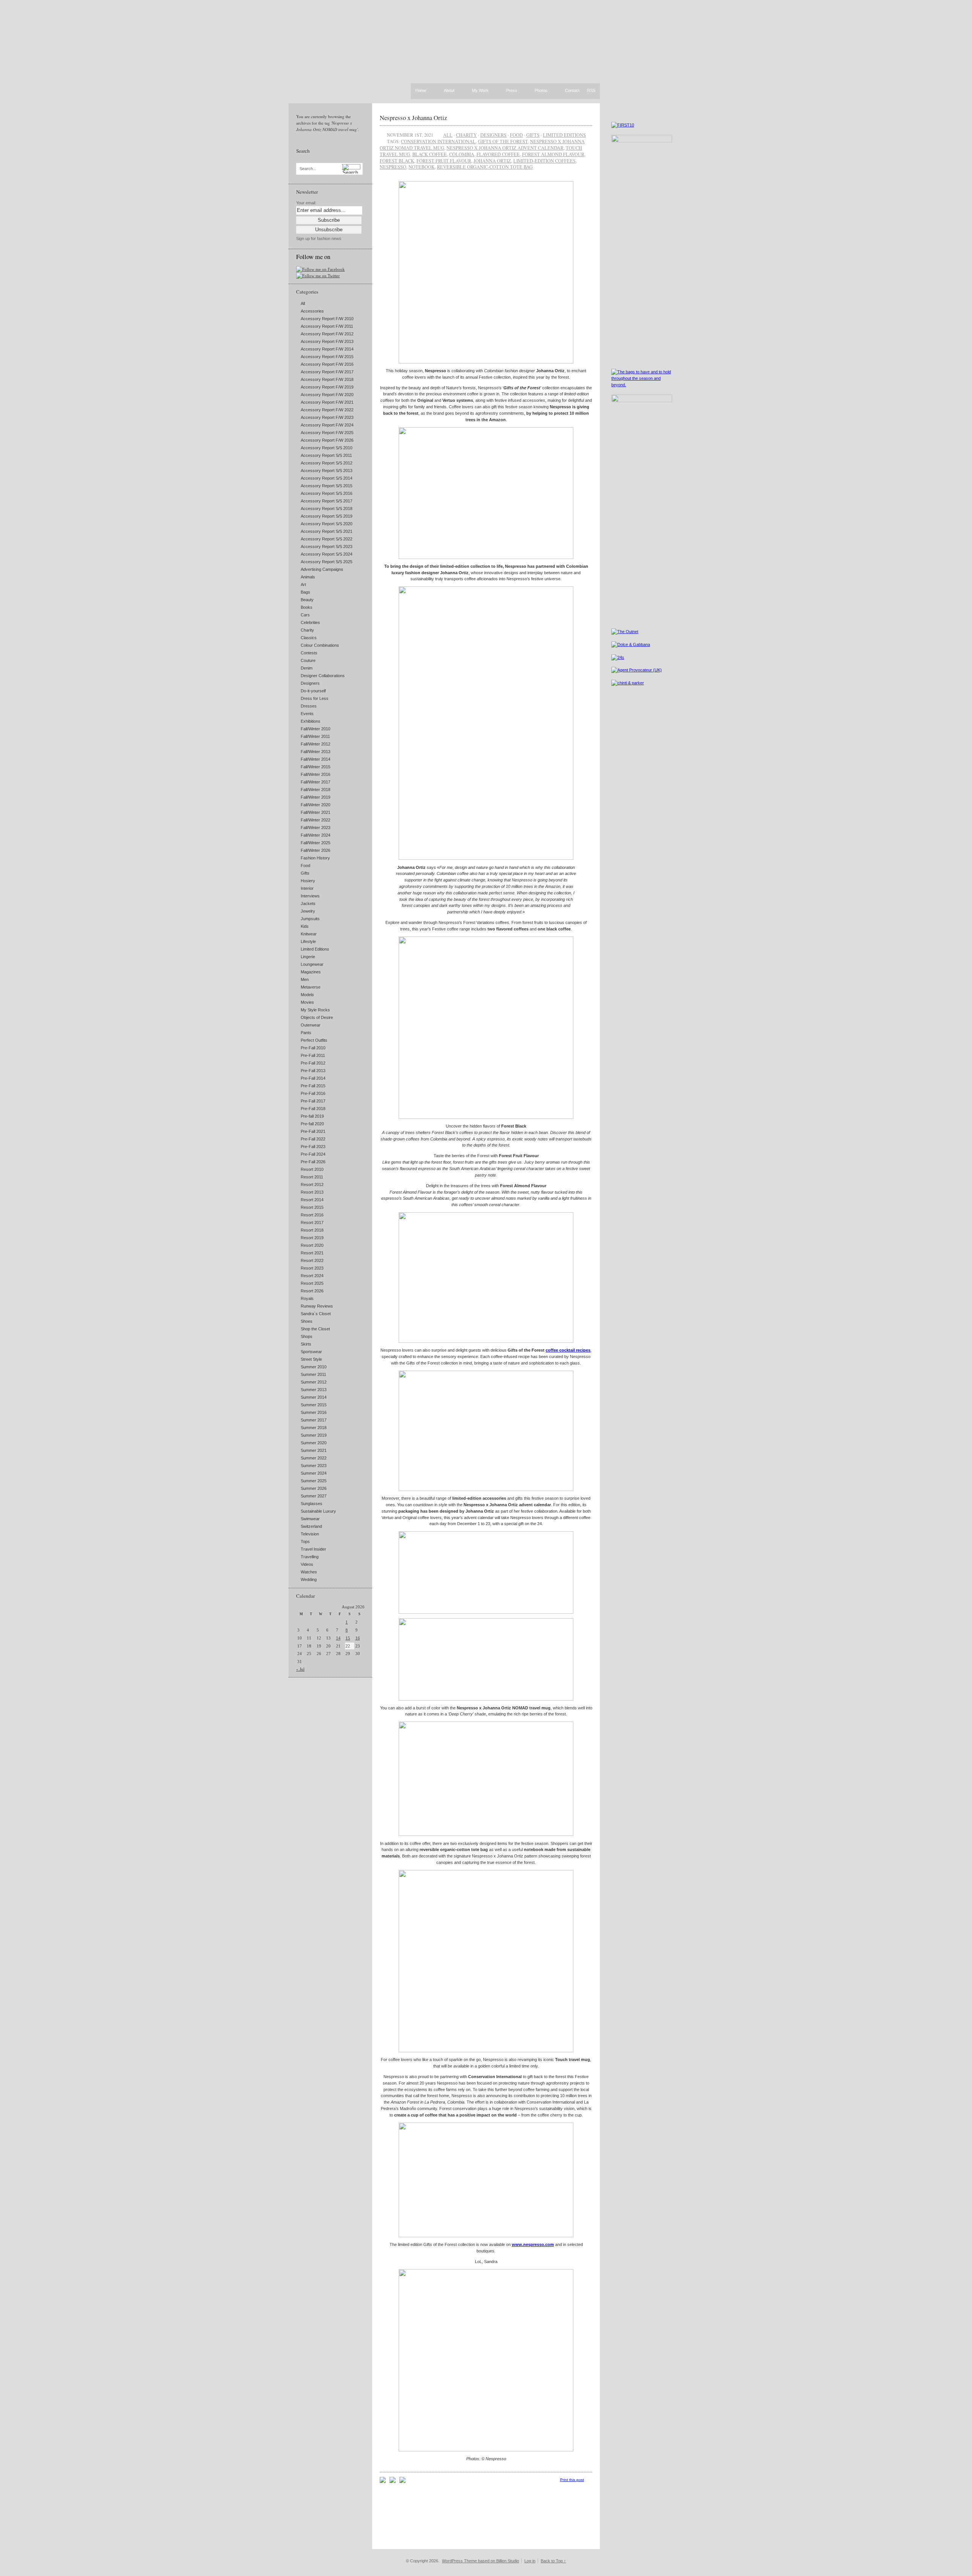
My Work (480, 91)
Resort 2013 (312, 1192)
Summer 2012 (314, 1382)
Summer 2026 (314, 1488)
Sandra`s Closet (316, 1314)
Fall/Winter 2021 (316, 812)
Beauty (307, 600)
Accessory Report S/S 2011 (326, 455)
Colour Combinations (320, 645)
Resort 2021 (312, 1253)
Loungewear (312, 964)
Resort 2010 (312, 1169)
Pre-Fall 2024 (313, 1154)
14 (338, 1638)
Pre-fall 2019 (312, 1116)
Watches (309, 1572)
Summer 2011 (313, 1374)
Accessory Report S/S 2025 (327, 562)
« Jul (300, 1669)
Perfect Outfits (314, 1040)
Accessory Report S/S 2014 (327, 478)
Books (307, 607)
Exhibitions (311, 721)
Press (512, 91)
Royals (307, 1298)
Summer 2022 (314, 1458)
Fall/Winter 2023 (316, 828)
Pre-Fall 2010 (313, 1048)
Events (307, 714)
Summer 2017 (314, 1420)
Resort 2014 (312, 1200)
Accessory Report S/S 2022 (327, 539)
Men (305, 979)
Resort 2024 (312, 1276)
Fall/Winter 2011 (315, 736)
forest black (397, 161)
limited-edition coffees (544, 161)
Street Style (311, 1359)
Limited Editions (315, 949)
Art (303, 584)
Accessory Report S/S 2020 (327, 524)
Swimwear (310, 1519)
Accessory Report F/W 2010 (327, 319)
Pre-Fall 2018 (313, 1109)
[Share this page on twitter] (402, 2481)
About (449, 91)
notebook (422, 167)
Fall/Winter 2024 (316, 835)
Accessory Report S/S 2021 (327, 531)
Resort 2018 (312, 1230)
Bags (305, 592)
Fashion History (315, 858)
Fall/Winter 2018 (316, 790)
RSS (591, 90)
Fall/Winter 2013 (316, 752)
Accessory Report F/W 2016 (327, 364)
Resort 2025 (312, 1283)
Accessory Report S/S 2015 (327, 486)
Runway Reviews (317, 1306)
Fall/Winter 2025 (316, 843)
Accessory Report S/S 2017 (327, 501)
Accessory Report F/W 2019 (327, 387)
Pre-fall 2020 (312, 1124)
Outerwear (311, 1025)
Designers (310, 683)
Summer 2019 (314, 1435)
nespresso (393, 167)
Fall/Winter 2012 (316, 744)
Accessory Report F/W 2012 (327, 334)
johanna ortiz (492, 161)
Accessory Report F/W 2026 (327, 440)
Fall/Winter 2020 (316, 805)
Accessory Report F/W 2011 (327, 326)
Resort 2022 (312, 1260)
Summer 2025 (314, 1481)
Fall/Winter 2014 (316, 759)
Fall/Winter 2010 (316, 729)
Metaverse (311, 987)
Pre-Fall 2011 (313, 1055)
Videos (307, 1564)
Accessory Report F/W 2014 (327, 349)
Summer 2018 (314, 1428)
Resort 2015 (312, 1207)
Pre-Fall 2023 (313, 1147)
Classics (309, 638)
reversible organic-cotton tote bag (485, 167)
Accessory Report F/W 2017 (327, 372)
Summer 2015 (314, 1405)
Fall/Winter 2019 (316, 797)
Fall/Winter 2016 (316, 774)
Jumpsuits (310, 919)
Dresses (309, 706)
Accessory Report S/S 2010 (327, 448)
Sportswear (311, 1352)
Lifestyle (308, 941)
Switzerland (311, 1526)
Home (421, 90)
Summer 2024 (314, 1473)
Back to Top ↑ (553, 2561)
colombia (462, 154)
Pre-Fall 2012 (313, 1063)
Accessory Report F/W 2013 (327, 341)
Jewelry (308, 911)
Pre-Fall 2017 (313, 1101)
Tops (305, 1541)
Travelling (310, 1557)
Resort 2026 (312, 1291)
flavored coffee (498, 154)
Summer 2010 (314, 1367)
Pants (306, 1033)
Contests (309, 653)
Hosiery (308, 881)
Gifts (305, 873)
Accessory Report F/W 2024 (327, 425)
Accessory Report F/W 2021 (327, 402)
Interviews (310, 896)
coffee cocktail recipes (568, 1350)
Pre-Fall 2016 (313, 1093)
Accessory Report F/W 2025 (327, 433)
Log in (530, 2561)
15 (348, 1638)
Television (310, 1534)
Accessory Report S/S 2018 (327, 509)
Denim (307, 668)
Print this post (572, 2480)
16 (358, 1638)
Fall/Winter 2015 (316, 767)
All (303, 303)
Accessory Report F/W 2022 (327, 410)
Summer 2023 (314, 1466)
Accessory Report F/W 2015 (327, 357)
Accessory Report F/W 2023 (327, 417)
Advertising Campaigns (322, 569)
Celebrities (310, 622)
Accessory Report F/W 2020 (327, 395)
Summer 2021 (314, 1450)
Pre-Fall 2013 (313, 1071)
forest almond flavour (553, 154)
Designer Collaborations (323, 676)
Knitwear (309, 934)
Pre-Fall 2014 (313, 1078)
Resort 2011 (312, 1177)
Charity (307, 630)
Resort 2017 (312, 1222)
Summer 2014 (314, 1397)
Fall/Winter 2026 (316, 850)
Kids (305, 926)
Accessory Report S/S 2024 (327, 554)
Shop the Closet (315, 1329)
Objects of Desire (317, 1017)
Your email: (306, 203)
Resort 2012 (312, 1185)
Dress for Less (315, 698)
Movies (307, 1002)
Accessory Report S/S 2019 (327, 516)
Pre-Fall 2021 (313, 1131)
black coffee (430, 154)
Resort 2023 (312, 1268)
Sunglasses (312, 1504)
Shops (307, 1336)
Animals (308, 577)
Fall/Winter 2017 (316, 782)
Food (305, 866)
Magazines (311, 972)
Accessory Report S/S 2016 (327, 493)
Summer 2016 (314, 1412)
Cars (305, 615)
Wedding (309, 1579)
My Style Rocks (315, 1010)
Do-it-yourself (313, 691)
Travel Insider (313, 1549)
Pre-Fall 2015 (313, 1086)
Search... (308, 169)
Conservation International (438, 141)
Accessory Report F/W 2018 (327, 379)
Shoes (307, 1321)
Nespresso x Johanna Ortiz (413, 118)
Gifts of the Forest (503, 141)
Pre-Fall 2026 (313, 1162)
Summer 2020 (314, 1443)
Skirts (306, 1344)
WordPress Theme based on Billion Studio (480, 2561)
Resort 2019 (312, 1238)
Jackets (308, 903)
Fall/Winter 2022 (316, 820)
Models (307, 995)
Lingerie (308, 957)
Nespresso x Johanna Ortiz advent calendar (505, 148)
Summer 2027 (314, 1496)
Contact (572, 91)
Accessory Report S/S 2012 (327, 463)
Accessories (312, 311)
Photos (541, 91)
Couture (308, 660)
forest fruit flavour (444, 161)
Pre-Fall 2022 (313, 1139)
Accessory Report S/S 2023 (327, 546)
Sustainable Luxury (318, 1511)
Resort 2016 (312, 1215)
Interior (307, 888)
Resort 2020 (312, 1245)
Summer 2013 (314, 1390)
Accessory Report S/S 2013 (327, 471)
